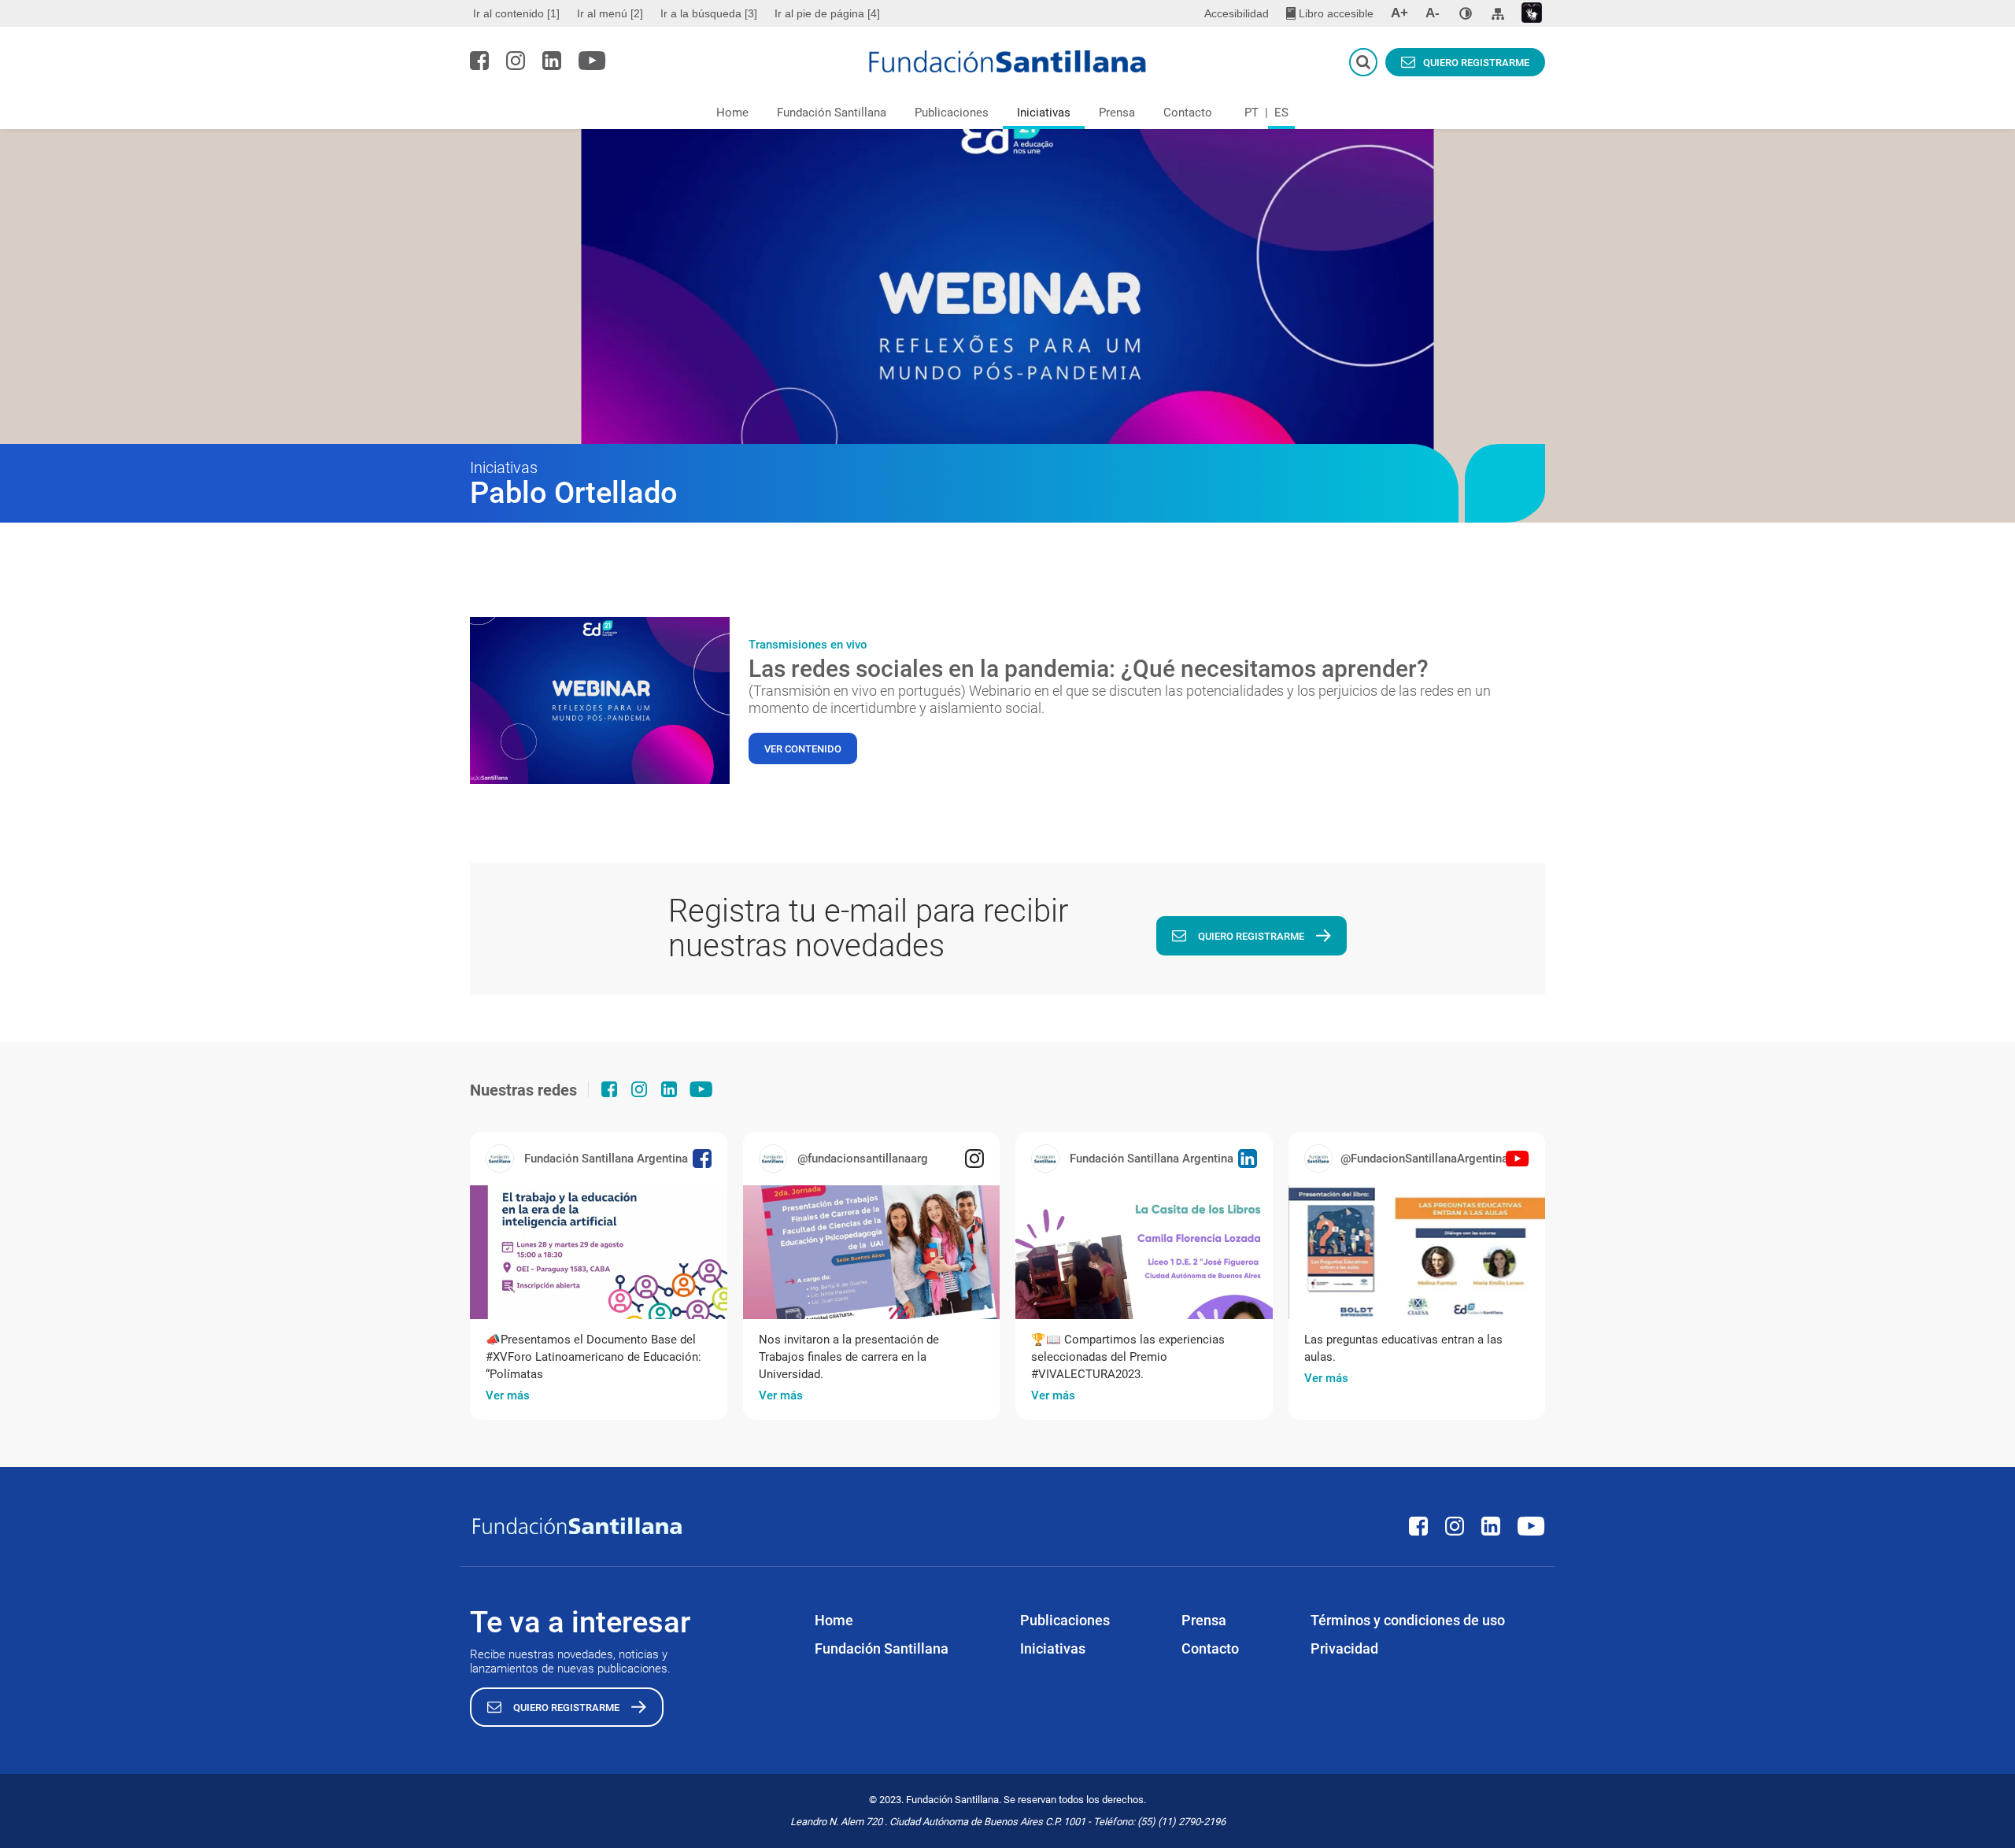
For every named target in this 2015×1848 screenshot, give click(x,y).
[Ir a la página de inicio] (1008, 61)
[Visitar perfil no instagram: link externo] (516, 61)
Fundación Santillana (832, 113)
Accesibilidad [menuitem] (1237, 13)
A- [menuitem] (1433, 13)
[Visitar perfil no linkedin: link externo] (552, 61)
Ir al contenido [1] (516, 13)
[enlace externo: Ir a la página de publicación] (599, 1252)
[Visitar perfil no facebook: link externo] (479, 61)
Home (732, 113)
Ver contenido (803, 749)
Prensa (1117, 113)
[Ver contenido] (600, 700)
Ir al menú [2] (610, 13)
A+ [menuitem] (1399, 13)
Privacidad (1344, 1648)
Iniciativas (1044, 113)
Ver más (508, 1395)
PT (1252, 113)
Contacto (1188, 113)
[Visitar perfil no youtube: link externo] (592, 61)
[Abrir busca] (1363, 62)
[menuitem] (518, 13)
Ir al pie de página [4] (827, 13)
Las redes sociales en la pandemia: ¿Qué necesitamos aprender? (1089, 669)
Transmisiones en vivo (808, 645)
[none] (1466, 13)
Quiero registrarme (1476, 63)
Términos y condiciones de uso (1408, 1620)
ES (1281, 113)
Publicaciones (952, 113)
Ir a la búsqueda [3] (709, 13)
